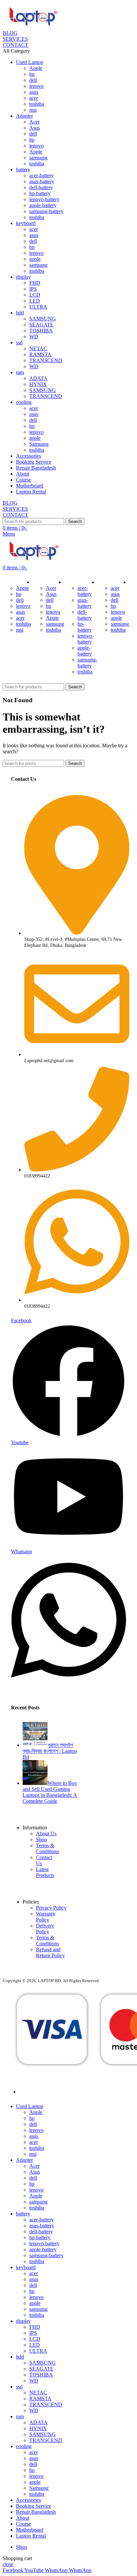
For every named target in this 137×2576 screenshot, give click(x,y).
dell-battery (41, 187)
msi (33, 110)
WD (34, 337)
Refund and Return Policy (50, 1952)
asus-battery (42, 181)
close (8, 2564)
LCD (35, 295)
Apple (36, 68)
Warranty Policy (46, 1917)
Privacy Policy (51, 1908)
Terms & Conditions (47, 1848)
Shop (41, 1839)
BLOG (10, 33)
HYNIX (38, 384)
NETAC (38, 348)
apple (35, 259)
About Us (46, 1833)
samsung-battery (46, 211)
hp (32, 74)
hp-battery (40, 193)
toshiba (37, 104)
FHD (35, 283)
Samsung (39, 444)
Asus (35, 128)
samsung (38, 158)
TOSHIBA (41, 331)
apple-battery (43, 205)
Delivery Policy (45, 1929)
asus (34, 92)
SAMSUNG (43, 319)
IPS (33, 289)
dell (33, 80)
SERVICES (15, 39)
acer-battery (42, 175)
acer (34, 98)
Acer (34, 122)
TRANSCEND (46, 360)
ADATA (38, 378)
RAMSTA (40, 354)
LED (35, 301)
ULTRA (38, 307)
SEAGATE (41, 325)
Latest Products (45, 1872)
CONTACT (15, 45)
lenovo (36, 86)
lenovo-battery (44, 199)
